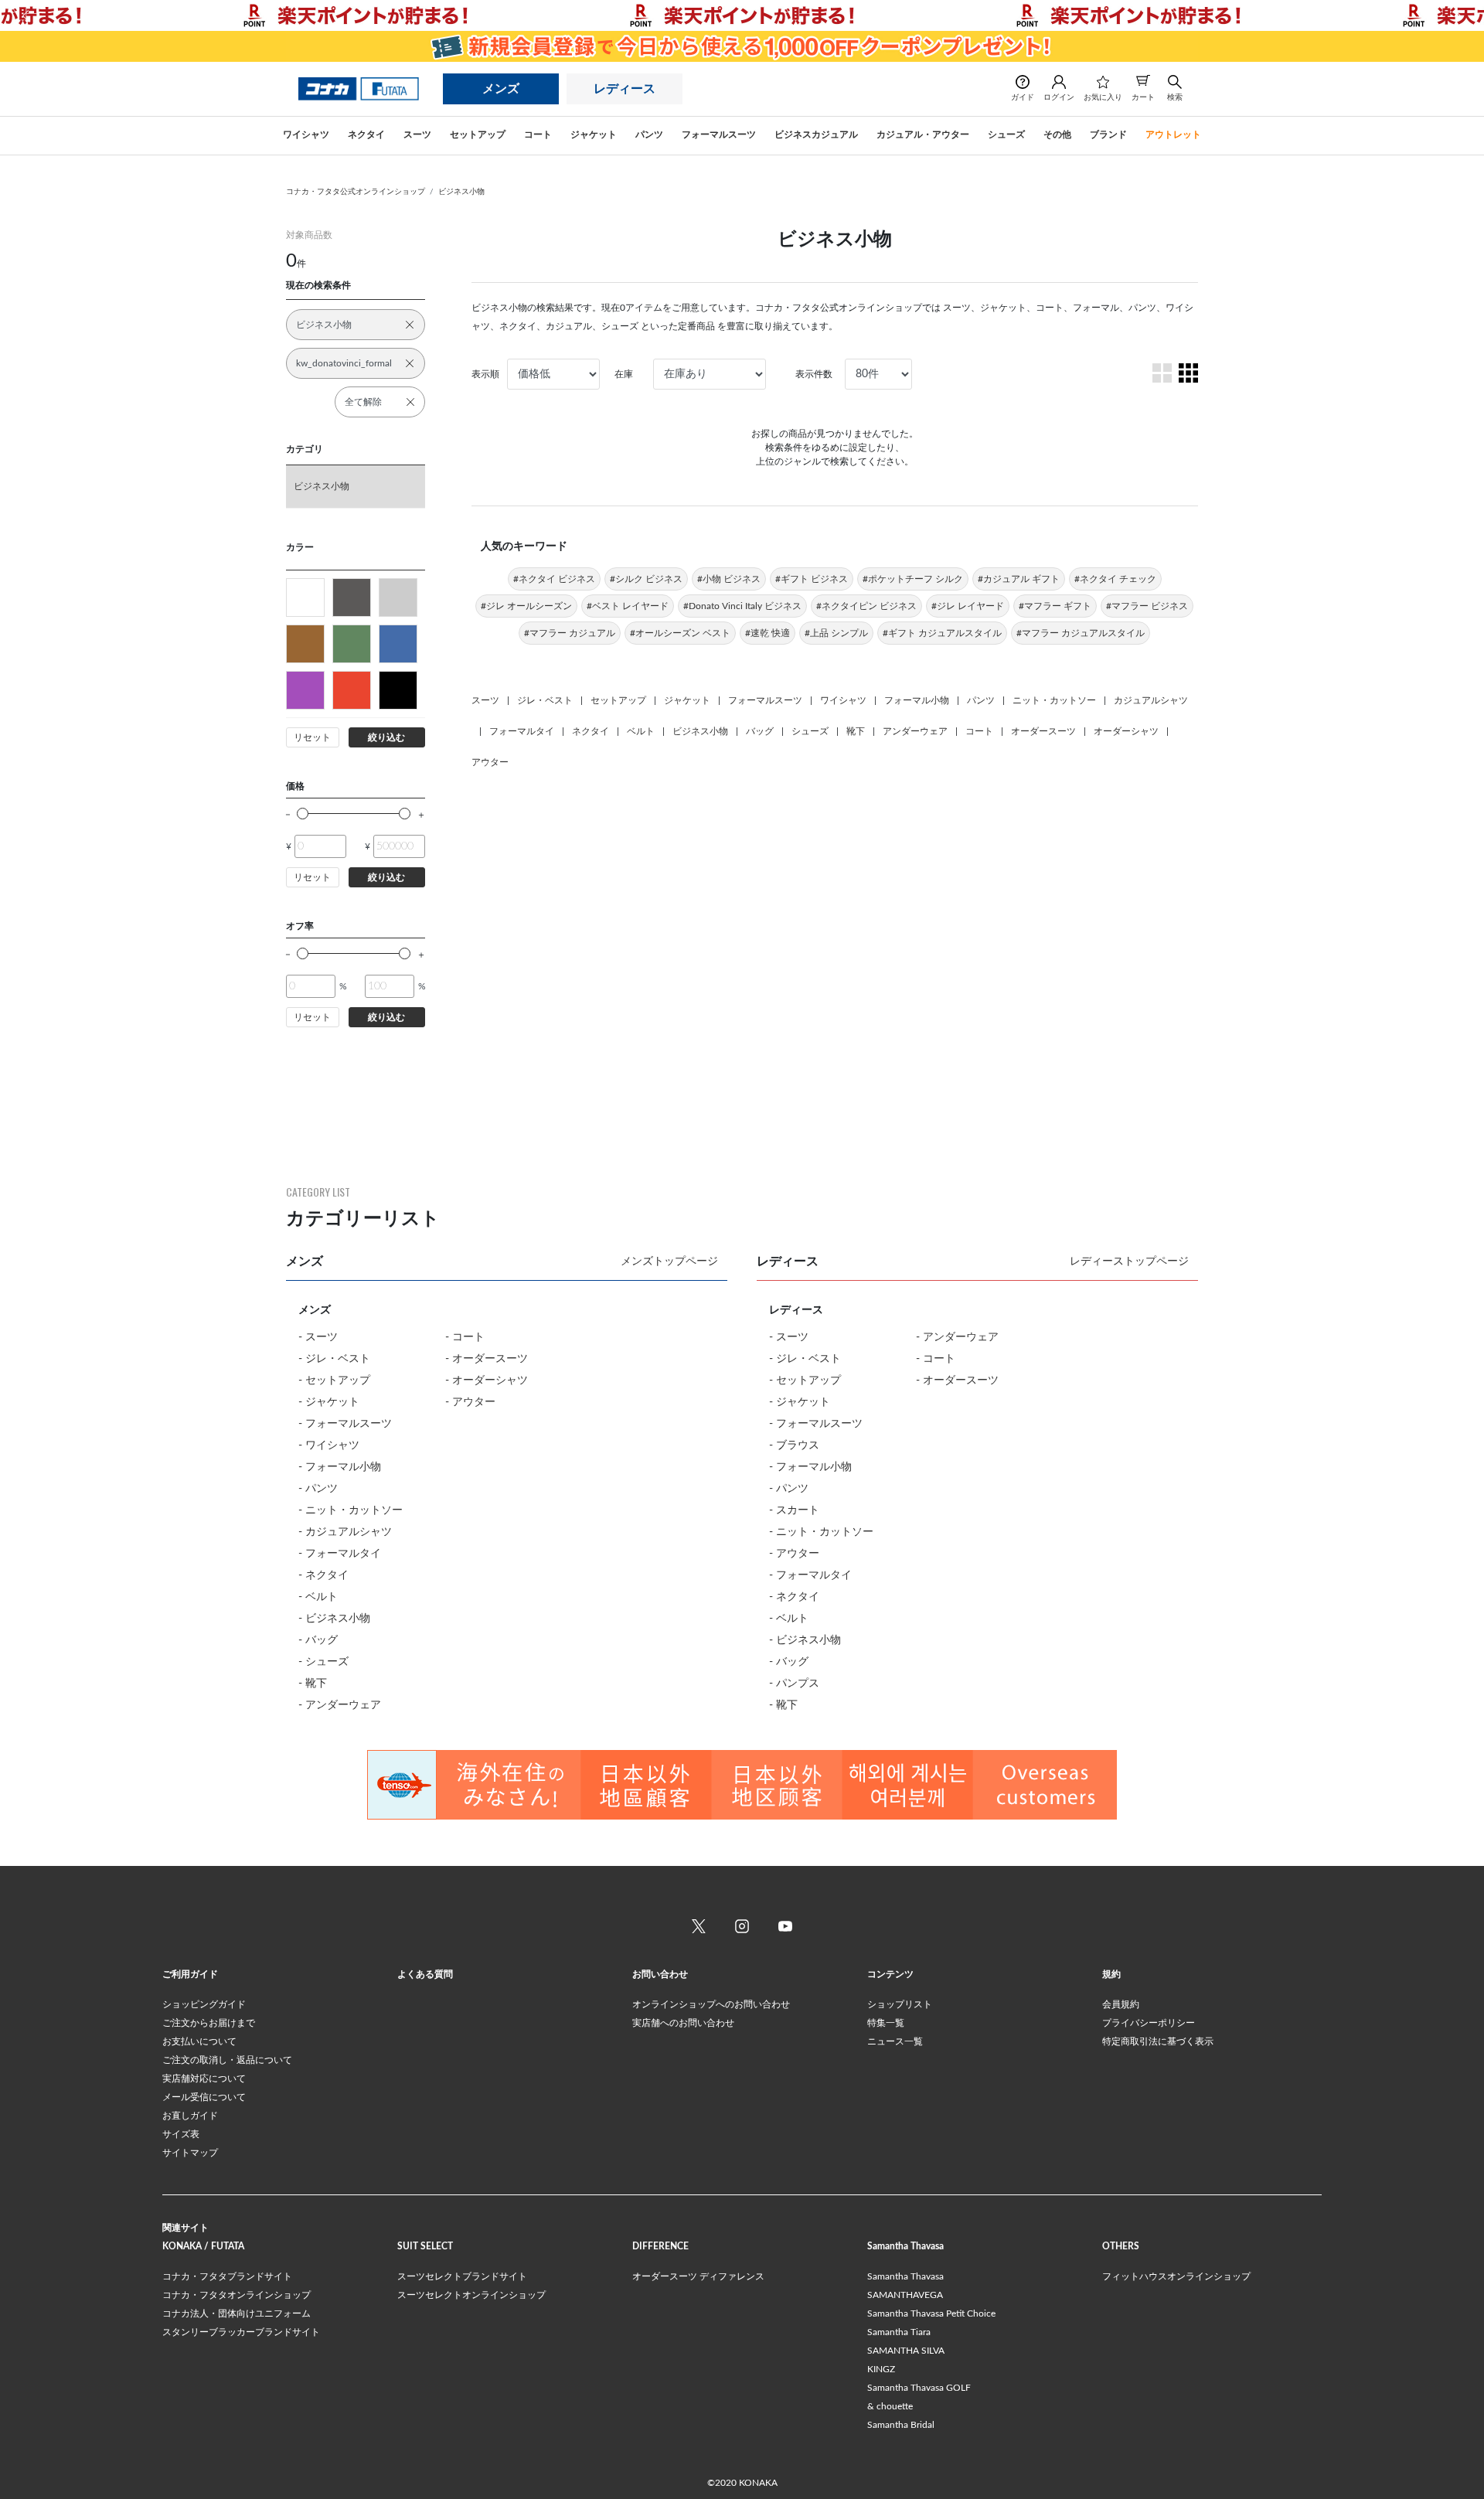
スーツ (485, 700)
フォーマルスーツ (765, 700)
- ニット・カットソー (351, 1510)
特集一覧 (886, 2023)
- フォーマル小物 (340, 1467)
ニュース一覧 (895, 2041)
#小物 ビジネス (729, 579)
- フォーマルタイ (340, 1554)
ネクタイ (591, 731)
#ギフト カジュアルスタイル (942, 633)
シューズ (810, 731)
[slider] (303, 814)
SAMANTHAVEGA (905, 2295)
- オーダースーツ (487, 1359)
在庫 (624, 374)
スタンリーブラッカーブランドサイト (241, 2332)
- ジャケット (329, 1402)
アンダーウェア (915, 731)
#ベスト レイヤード (628, 606)
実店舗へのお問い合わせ (683, 2023)
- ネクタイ (323, 1575)
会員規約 (1121, 2004)
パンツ (981, 700)
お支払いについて (199, 2041)
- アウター (470, 1402)
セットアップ (618, 700)
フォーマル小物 (917, 700)
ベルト (641, 731)
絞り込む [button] (386, 737)
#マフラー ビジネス (1147, 606)
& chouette (890, 2406)
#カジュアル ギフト (1019, 579)
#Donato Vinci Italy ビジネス (742, 606)
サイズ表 (181, 2134)
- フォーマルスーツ (345, 1424)
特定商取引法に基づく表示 (1158, 2041)
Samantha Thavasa (905, 2276)
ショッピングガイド (204, 2004)
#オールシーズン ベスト (680, 633)
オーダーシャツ (1126, 731)
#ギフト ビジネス (812, 579)
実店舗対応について (204, 2079)
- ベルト (318, 1597)
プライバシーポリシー (1149, 2023)
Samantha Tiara (899, 2332)
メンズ (501, 89)
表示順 (485, 374)
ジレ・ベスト (545, 700)
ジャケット (687, 700)
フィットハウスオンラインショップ (1176, 2276)
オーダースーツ (1043, 731)
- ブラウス (794, 1445)
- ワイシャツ (329, 1445)
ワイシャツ (843, 700)
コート (979, 731)
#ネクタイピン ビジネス (866, 606)
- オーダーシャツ (487, 1381)
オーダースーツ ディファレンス (698, 2276)
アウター (490, 762)
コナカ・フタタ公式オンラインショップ (356, 192)
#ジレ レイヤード (968, 606)
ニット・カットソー (1054, 700)
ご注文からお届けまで (209, 2023)
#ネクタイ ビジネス (554, 579)
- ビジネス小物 (334, 1619)
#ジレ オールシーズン (526, 606)
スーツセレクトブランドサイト (462, 2276)
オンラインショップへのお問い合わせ (711, 2004)
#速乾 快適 (768, 633)
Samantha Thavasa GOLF (919, 2388)
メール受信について (204, 2097)
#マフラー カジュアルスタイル (1081, 633)
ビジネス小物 (461, 192)
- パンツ (318, 1489)
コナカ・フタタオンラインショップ (237, 2295)
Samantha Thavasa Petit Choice (931, 2313)
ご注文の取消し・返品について (227, 2060)
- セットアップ (334, 1381)
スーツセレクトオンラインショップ (471, 2295)
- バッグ (318, 1640)
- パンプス (794, 1684)
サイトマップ (190, 2153)
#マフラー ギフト (1055, 606)
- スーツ (318, 1337)
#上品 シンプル (836, 633)
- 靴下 (313, 1684)
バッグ (760, 731)
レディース (625, 89)
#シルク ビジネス (646, 579)
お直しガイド (190, 2116)
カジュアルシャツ (1151, 700)
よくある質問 (425, 1974)
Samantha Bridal (901, 2425)
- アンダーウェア (340, 1705)
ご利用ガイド (190, 1974)
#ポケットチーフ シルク (913, 579)
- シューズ (323, 1662)
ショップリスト (900, 2004)
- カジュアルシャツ (345, 1532)
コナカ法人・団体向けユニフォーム (237, 2313)
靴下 (856, 731)
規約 (1111, 1974)
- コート (465, 1337)
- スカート (794, 1510)
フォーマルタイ (522, 731)
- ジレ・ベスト (334, 1359)
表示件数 (814, 374)
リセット (312, 737)
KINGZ (881, 2369)
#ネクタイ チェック (1115, 579)
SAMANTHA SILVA (906, 2351)
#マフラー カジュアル (570, 633)
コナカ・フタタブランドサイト (227, 2276)
